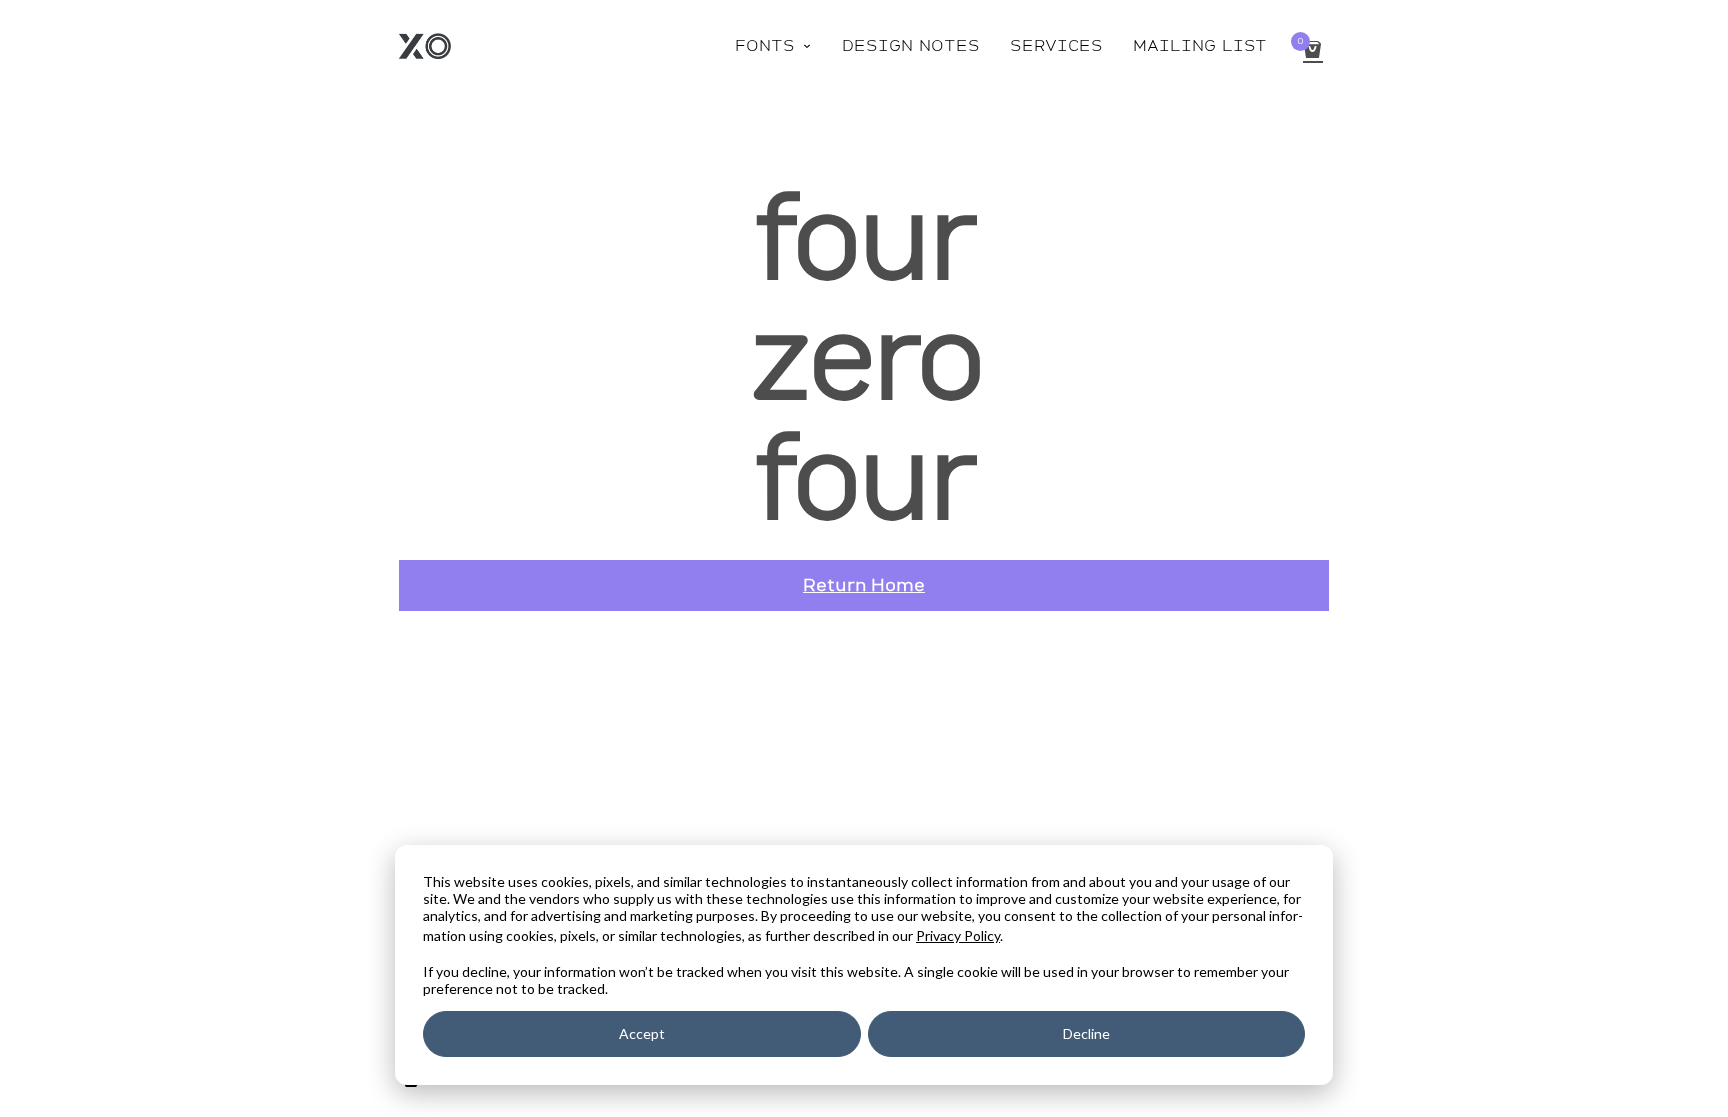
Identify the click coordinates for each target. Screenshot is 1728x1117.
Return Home (864, 585)
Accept (642, 1033)
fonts (773, 45)
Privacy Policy (958, 935)
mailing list (1200, 45)
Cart (1300, 41)
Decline (1086, 1033)
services (1056, 45)
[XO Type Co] (425, 46)
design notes (911, 45)
